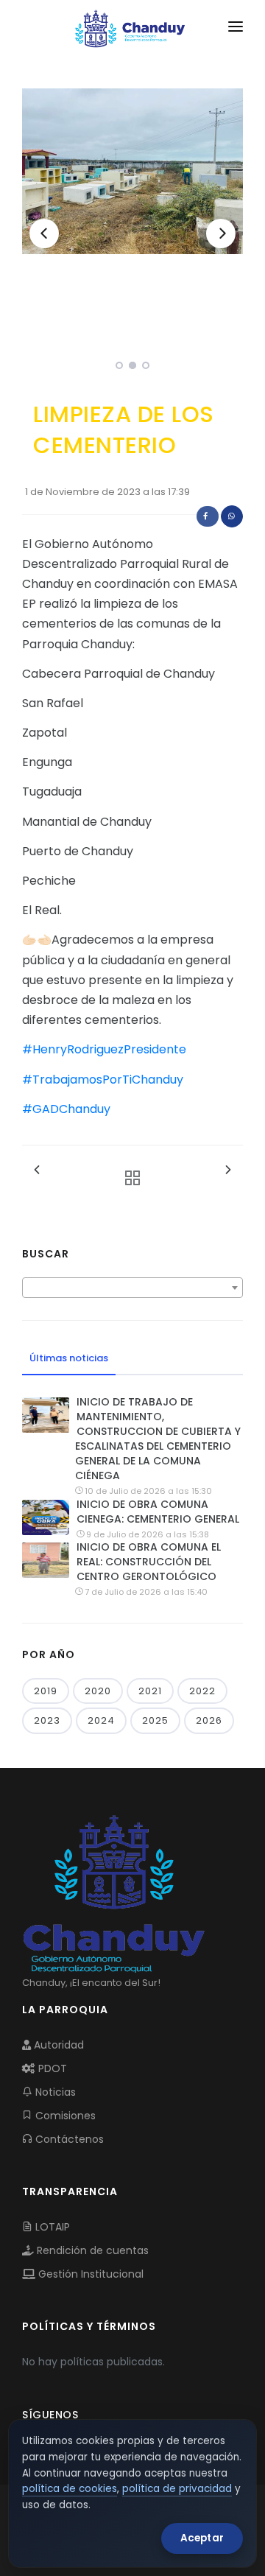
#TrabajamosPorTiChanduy (103, 1080)
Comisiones (64, 2116)
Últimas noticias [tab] (69, 1358)
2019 (46, 1691)
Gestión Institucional (89, 2274)
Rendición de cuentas (91, 2250)
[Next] (221, 234)
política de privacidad (177, 2489)
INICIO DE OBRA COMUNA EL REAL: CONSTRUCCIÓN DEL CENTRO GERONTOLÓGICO (149, 1562)
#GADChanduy (66, 1109)
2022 (202, 1691)
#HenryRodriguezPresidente (104, 1049)
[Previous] (44, 234)
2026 (209, 1720)
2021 (150, 1691)
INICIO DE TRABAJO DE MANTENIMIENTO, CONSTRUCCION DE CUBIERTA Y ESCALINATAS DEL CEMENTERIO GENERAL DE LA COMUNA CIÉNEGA (158, 1439)
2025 (155, 1720)
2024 (101, 1720)
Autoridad (57, 2045)
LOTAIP (51, 2227)
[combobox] (132, 1288)
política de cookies (70, 2489)
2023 (47, 1720)
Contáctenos (68, 2139)
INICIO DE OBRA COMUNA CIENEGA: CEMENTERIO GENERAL (158, 1512)
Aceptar (202, 2538)
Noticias (54, 2092)
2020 (98, 1691)
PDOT (51, 2068)
